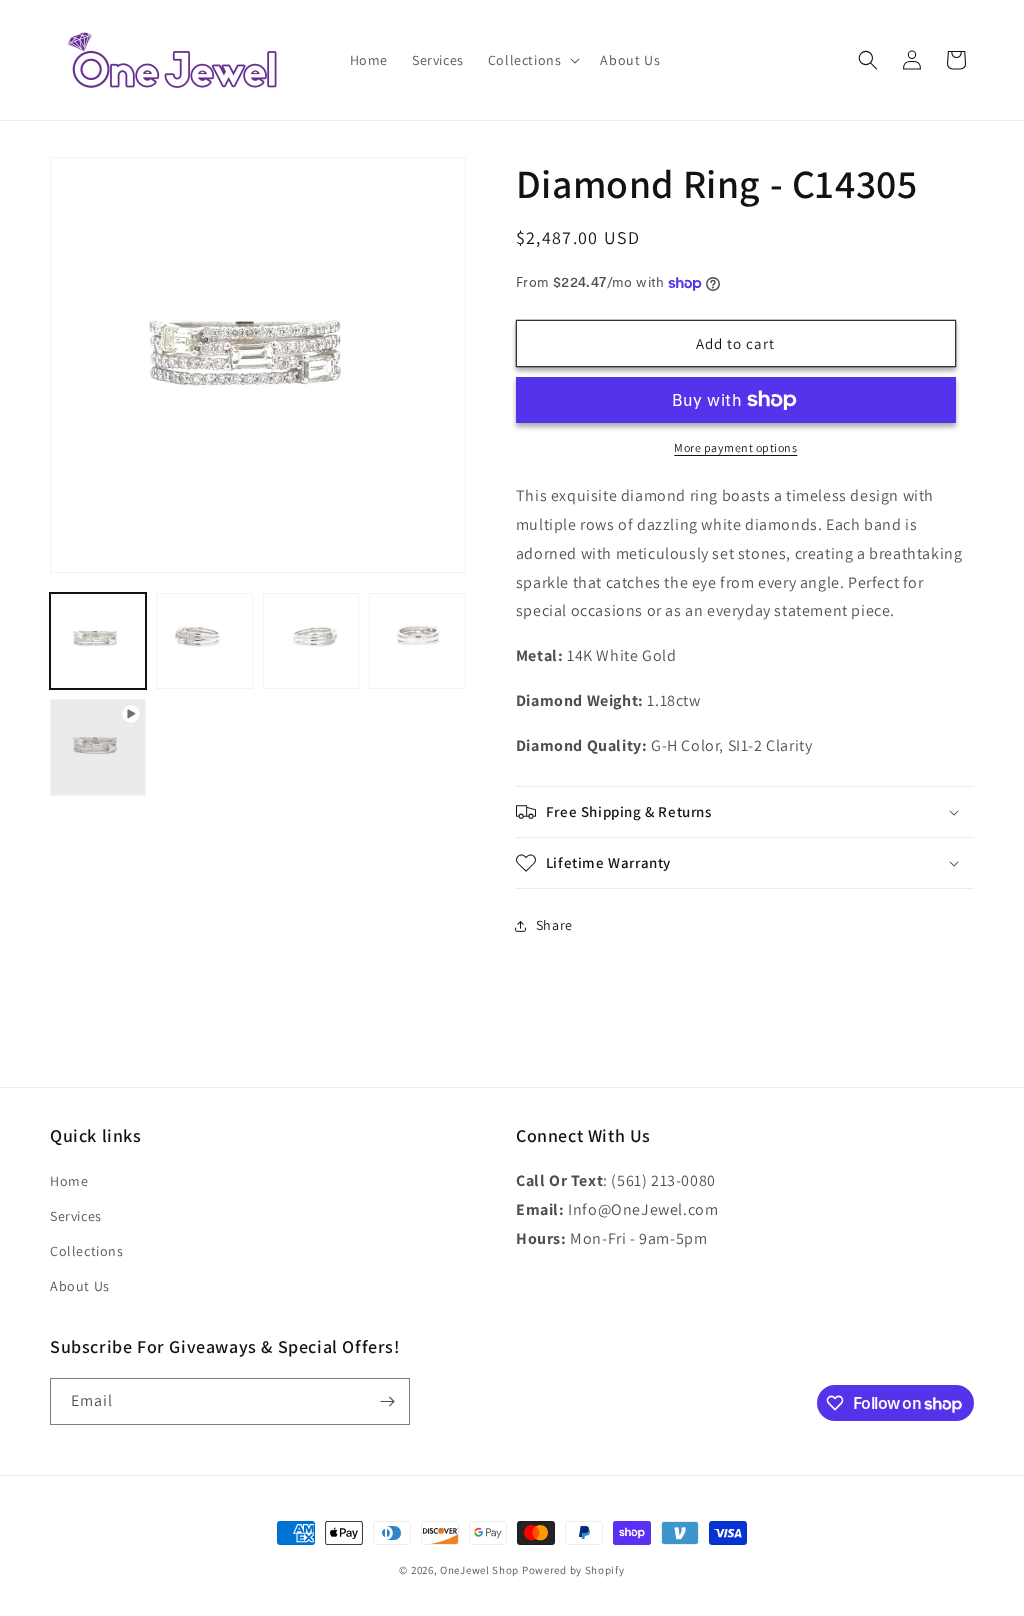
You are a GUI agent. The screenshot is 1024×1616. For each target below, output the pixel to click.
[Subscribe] (387, 1401)
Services (76, 1216)
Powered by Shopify (573, 1570)
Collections (87, 1251)
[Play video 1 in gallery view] (98, 747)
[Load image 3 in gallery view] (311, 641)
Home (69, 1181)
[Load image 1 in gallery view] (98, 641)
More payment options (735, 447)
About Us (80, 1286)
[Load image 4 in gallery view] (417, 641)
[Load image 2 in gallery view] (204, 641)
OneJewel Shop (479, 1570)
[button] (532, 60)
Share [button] (554, 925)
